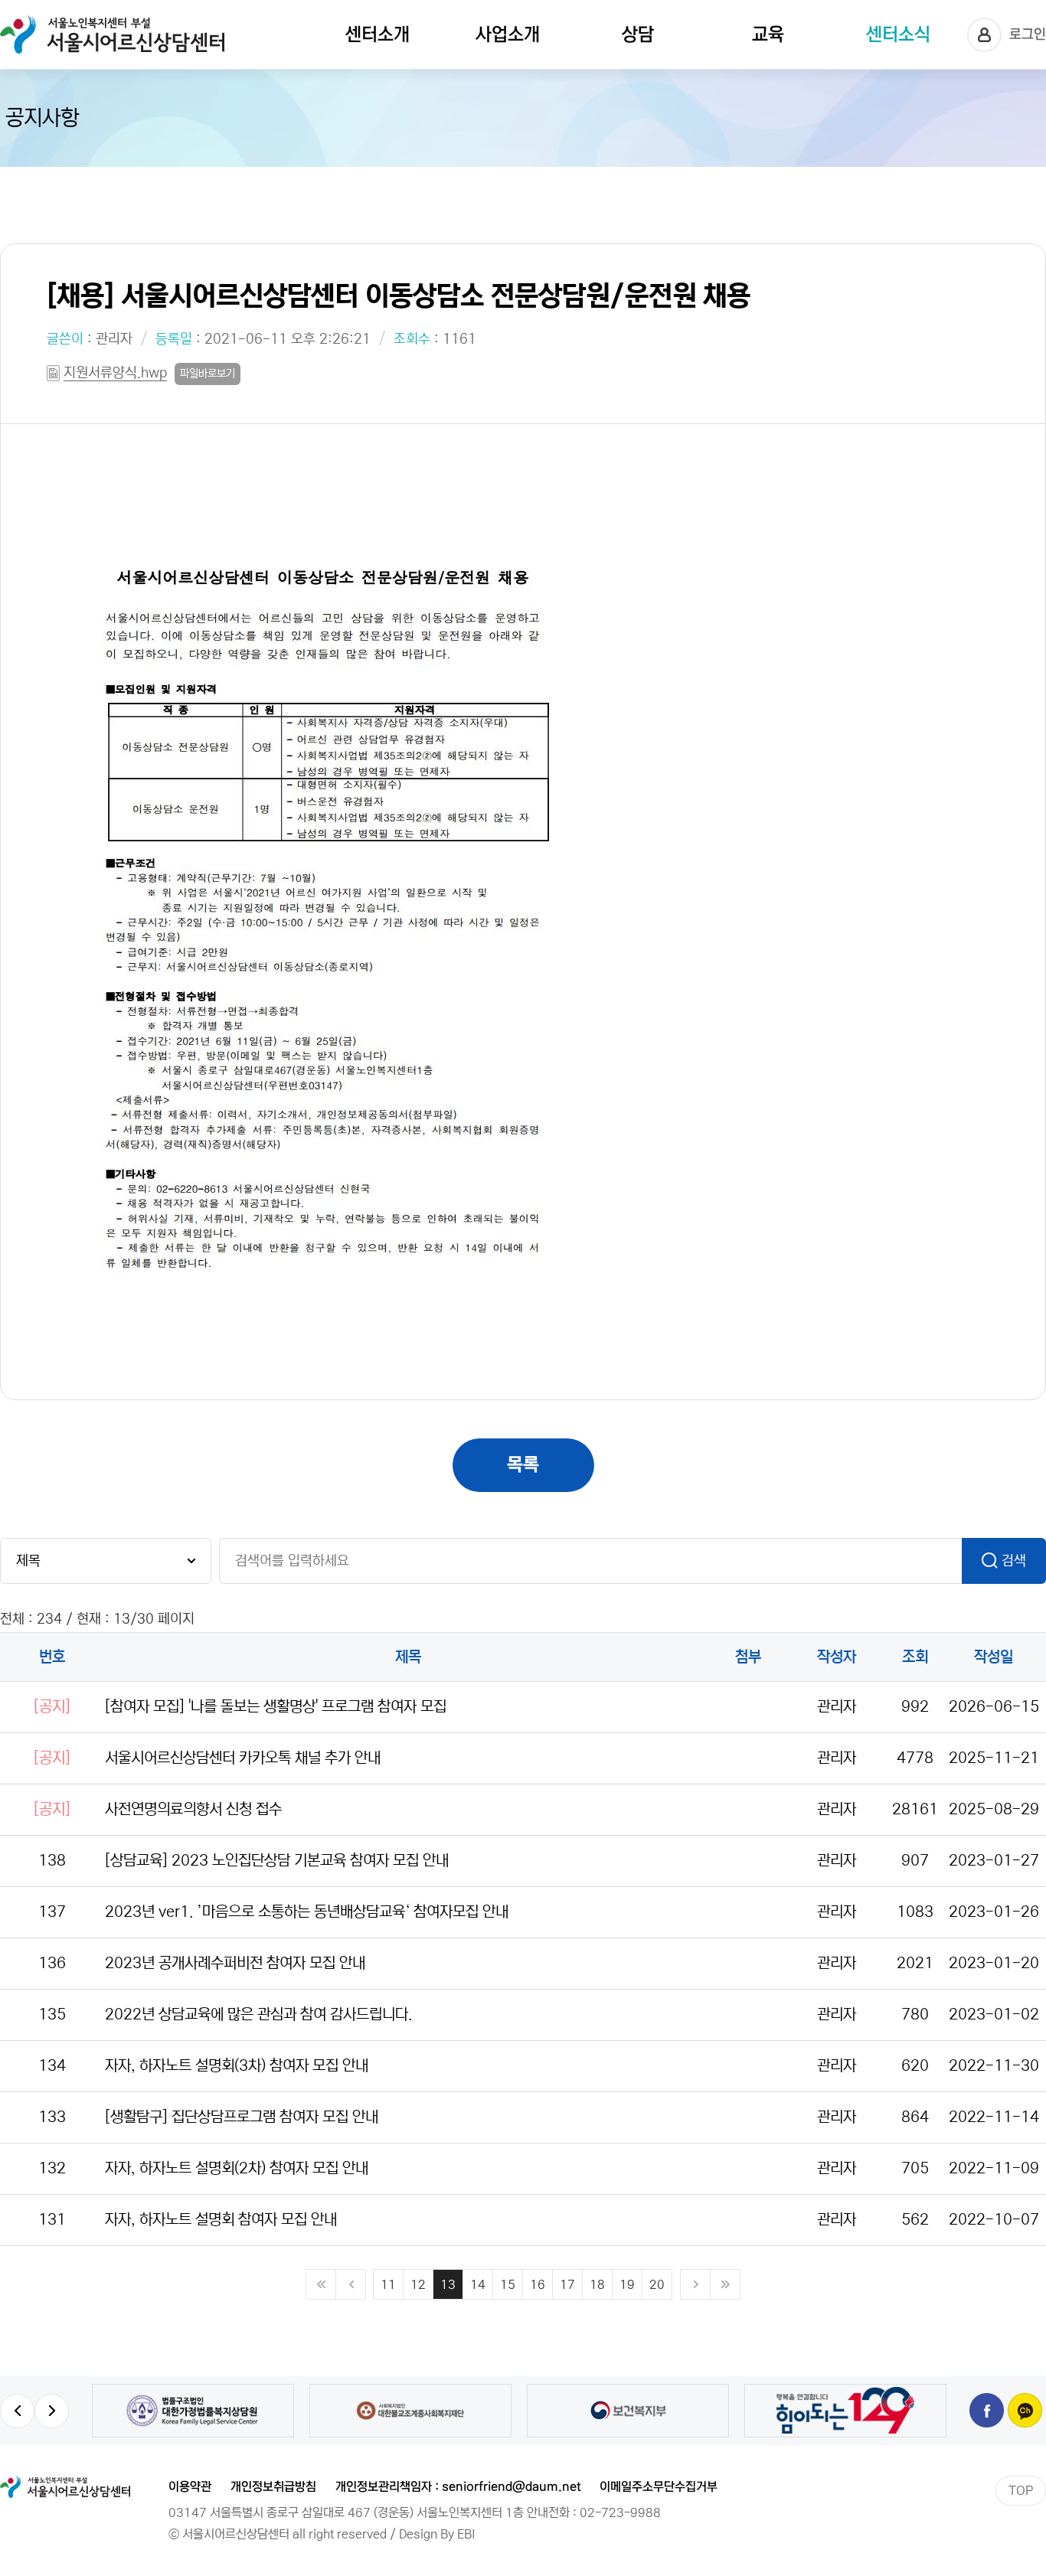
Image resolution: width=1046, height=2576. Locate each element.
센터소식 (898, 35)
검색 (1014, 1561)
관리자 (114, 339)
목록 (523, 1465)
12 (418, 2284)
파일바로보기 (208, 374)
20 (657, 2284)
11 (388, 2284)
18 (597, 2284)
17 (567, 2284)
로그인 (1028, 34)
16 (538, 2284)
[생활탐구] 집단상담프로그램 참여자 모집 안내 (242, 2117)
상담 (638, 35)
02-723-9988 (620, 2512)
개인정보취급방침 (273, 2486)
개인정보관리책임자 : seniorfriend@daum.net (458, 2486)
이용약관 (190, 2486)
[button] (17, 2411)
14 (478, 2284)
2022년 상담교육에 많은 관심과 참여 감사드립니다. (259, 2014)
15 (508, 2284)
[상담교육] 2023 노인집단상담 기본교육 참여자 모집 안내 (277, 1861)
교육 (768, 35)
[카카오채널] (1025, 2410)
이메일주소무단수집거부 (659, 2486)
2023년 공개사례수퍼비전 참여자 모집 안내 (235, 1963)
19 (627, 2284)
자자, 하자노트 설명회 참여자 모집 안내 (221, 2220)
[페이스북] (987, 2410)
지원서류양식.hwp (115, 373)
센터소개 (378, 35)
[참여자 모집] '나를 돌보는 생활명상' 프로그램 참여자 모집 (276, 1707)
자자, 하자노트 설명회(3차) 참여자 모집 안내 (237, 2066)
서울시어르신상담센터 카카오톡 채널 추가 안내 (243, 1758)
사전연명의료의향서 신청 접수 (193, 1809)
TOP (1021, 2490)
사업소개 (508, 35)
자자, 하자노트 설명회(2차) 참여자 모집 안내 (237, 2168)
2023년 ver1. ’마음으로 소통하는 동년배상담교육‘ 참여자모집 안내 (307, 1912)
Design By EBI (437, 2534)
